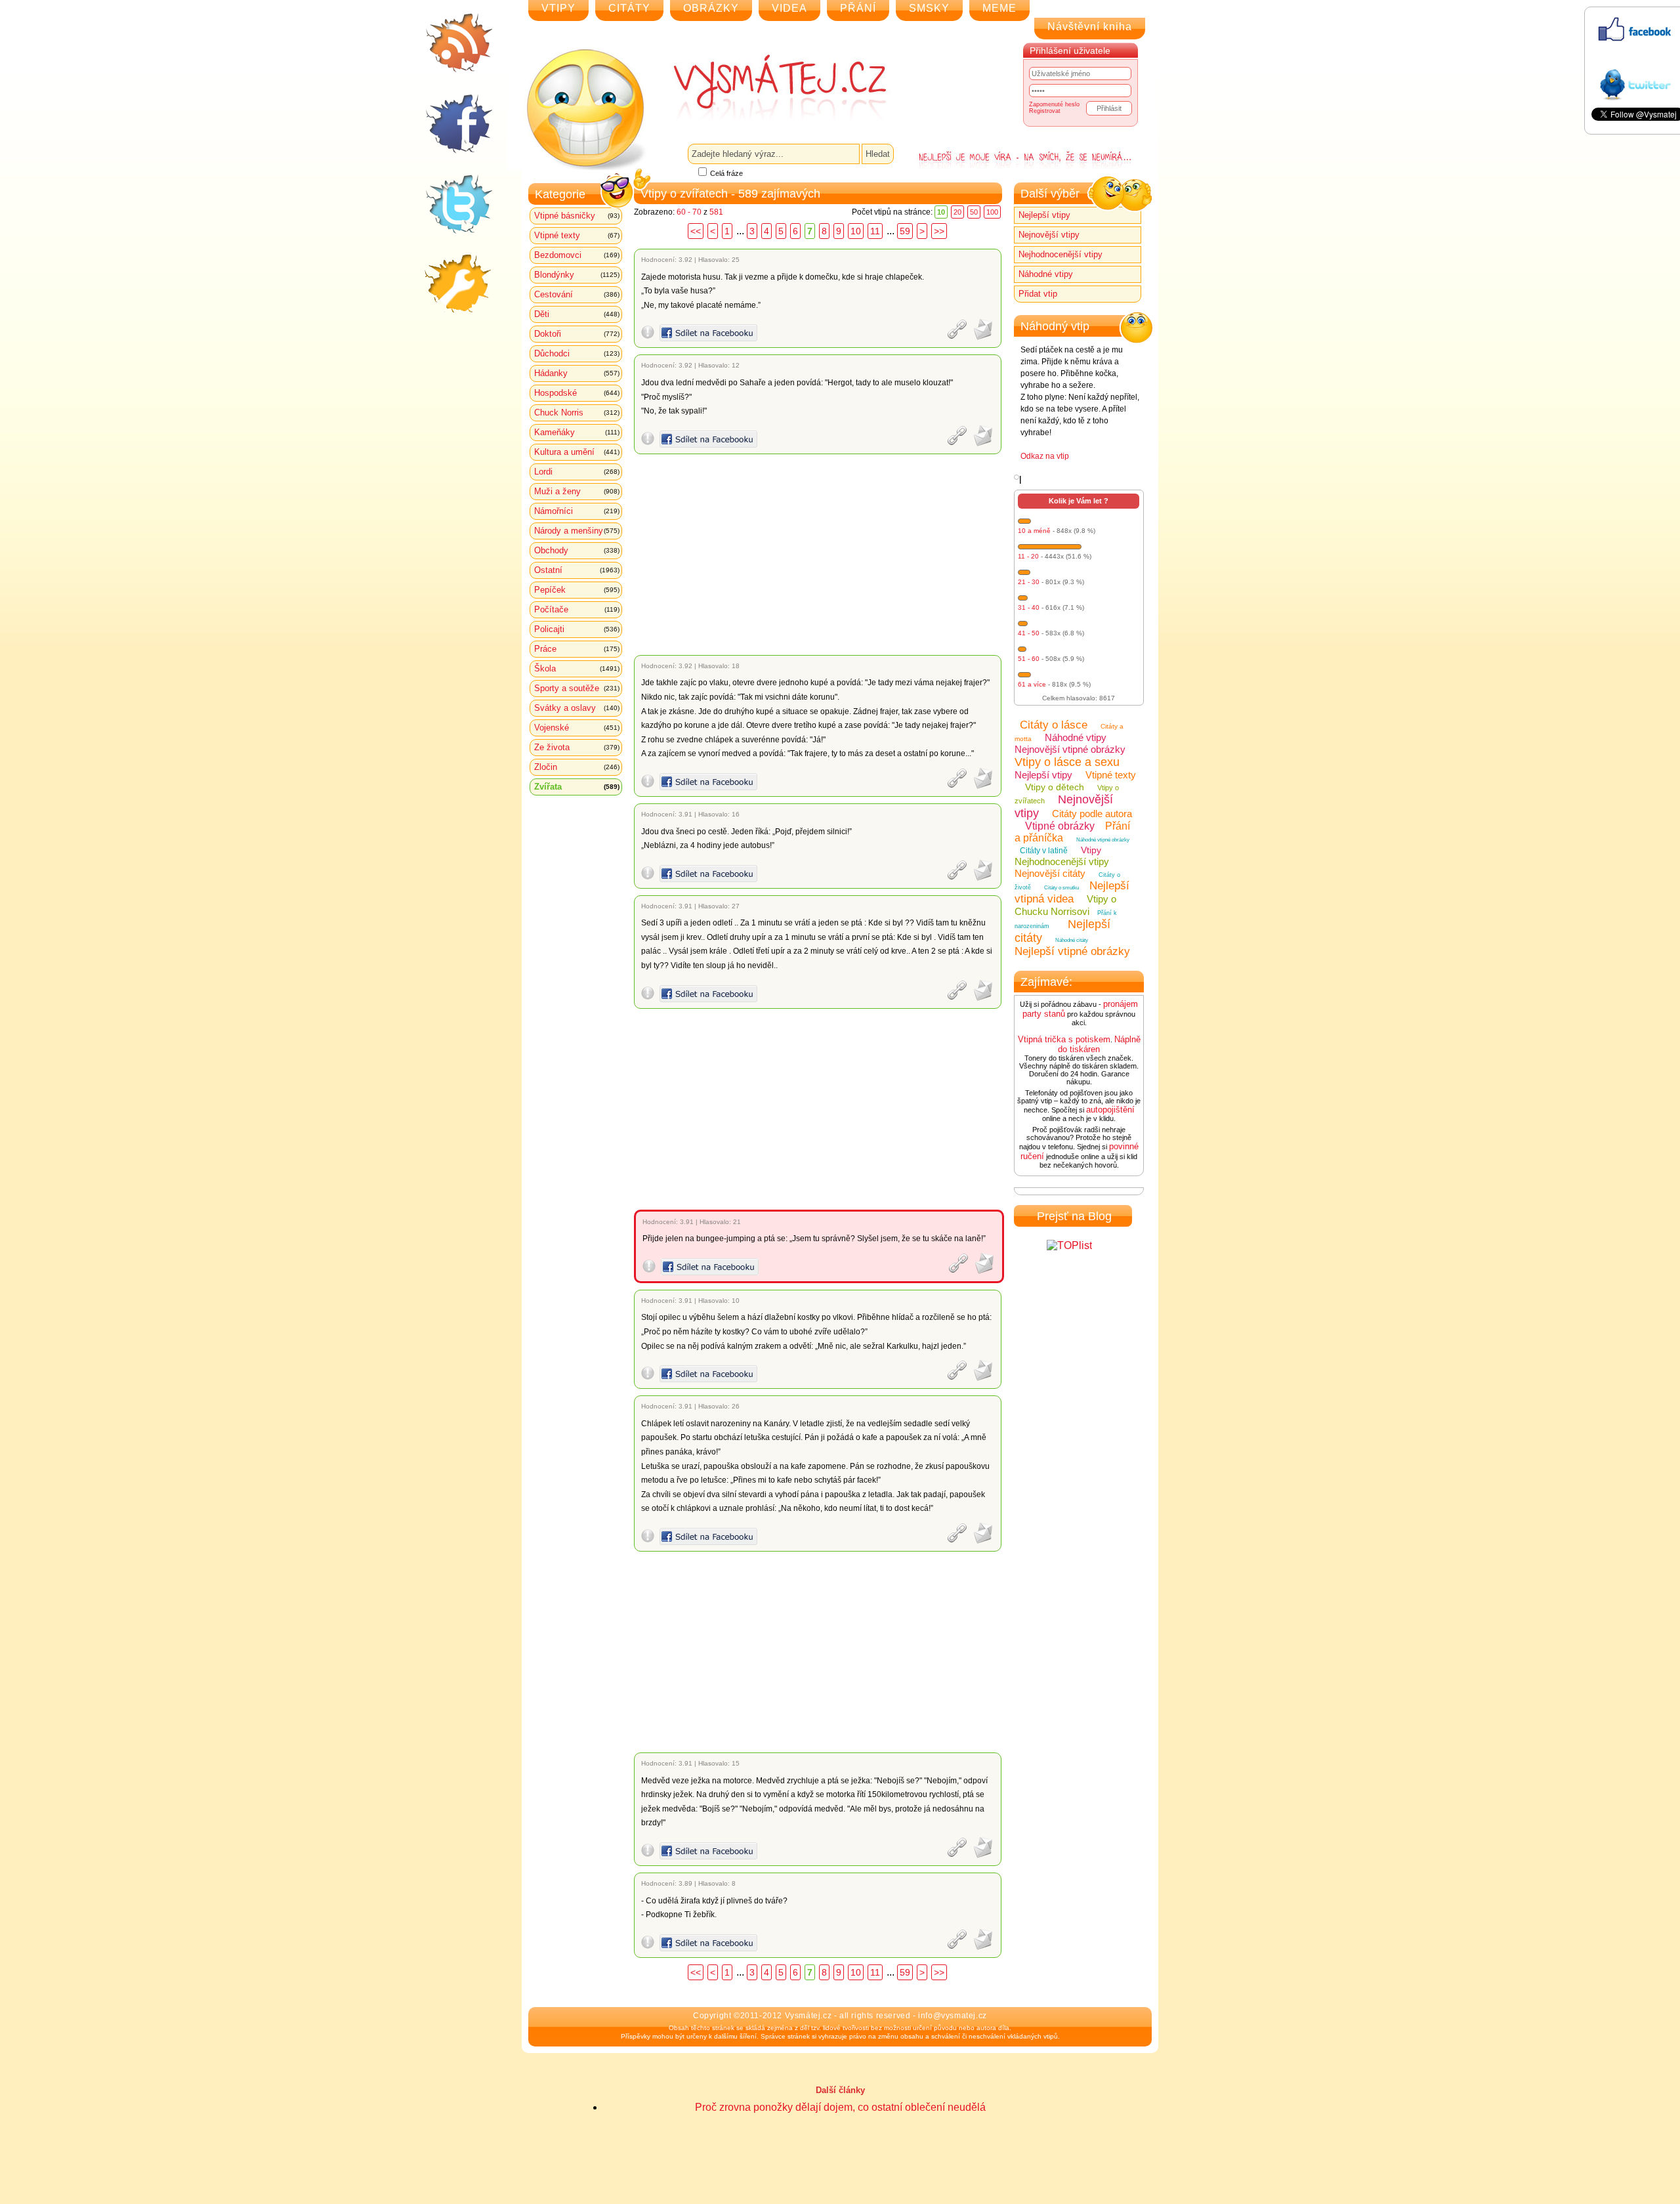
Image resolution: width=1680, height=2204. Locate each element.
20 (957, 212)
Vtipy (1091, 850)
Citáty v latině (1044, 851)
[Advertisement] (820, 555)
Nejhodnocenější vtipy (1060, 254)
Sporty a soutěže (577, 688)
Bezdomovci (577, 255)
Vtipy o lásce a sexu (1067, 762)
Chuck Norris (577, 413)
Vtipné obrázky (1060, 826)
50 (974, 212)
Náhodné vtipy (1046, 274)
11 (875, 231)
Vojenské (577, 728)
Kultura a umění (577, 452)
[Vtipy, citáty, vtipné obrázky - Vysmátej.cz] (765, 87)
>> (939, 231)
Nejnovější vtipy (1049, 235)
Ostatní (577, 570)
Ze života (577, 747)
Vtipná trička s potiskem (1064, 1039)
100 (992, 212)
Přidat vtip (1038, 294)
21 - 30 (1029, 582)
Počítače (577, 609)
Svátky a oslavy (577, 708)
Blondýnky (577, 275)
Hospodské (577, 393)
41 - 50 (1029, 633)
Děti (577, 314)
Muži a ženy (577, 491)
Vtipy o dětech (1055, 787)
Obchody (577, 550)
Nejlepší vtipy (1044, 215)
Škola (577, 668)
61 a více (1032, 684)
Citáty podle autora (1092, 814)
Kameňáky (577, 432)
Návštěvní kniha (1090, 27)
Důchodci (577, 353)
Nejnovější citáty (1050, 873)
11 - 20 (1028, 556)
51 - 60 (1029, 659)
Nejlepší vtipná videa (1072, 892)
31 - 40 (1029, 607)
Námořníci (577, 511)
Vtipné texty (577, 235)
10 (856, 231)
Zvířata (577, 787)
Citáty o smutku (1061, 888)
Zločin (577, 767)
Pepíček (577, 590)
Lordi (577, 472)
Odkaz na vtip (1045, 456)
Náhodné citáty (1072, 940)
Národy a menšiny (577, 531)
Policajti (577, 629)
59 (905, 231)
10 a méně (1034, 531)
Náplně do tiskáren (1099, 1044)
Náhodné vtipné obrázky (1103, 840)
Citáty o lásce (1054, 725)
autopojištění (1110, 1110)
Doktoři (577, 334)
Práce (577, 649)
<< (696, 231)
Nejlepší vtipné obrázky (1072, 951)
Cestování (577, 294)
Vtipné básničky (577, 216)
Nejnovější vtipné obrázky (1070, 749)
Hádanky (577, 373)
